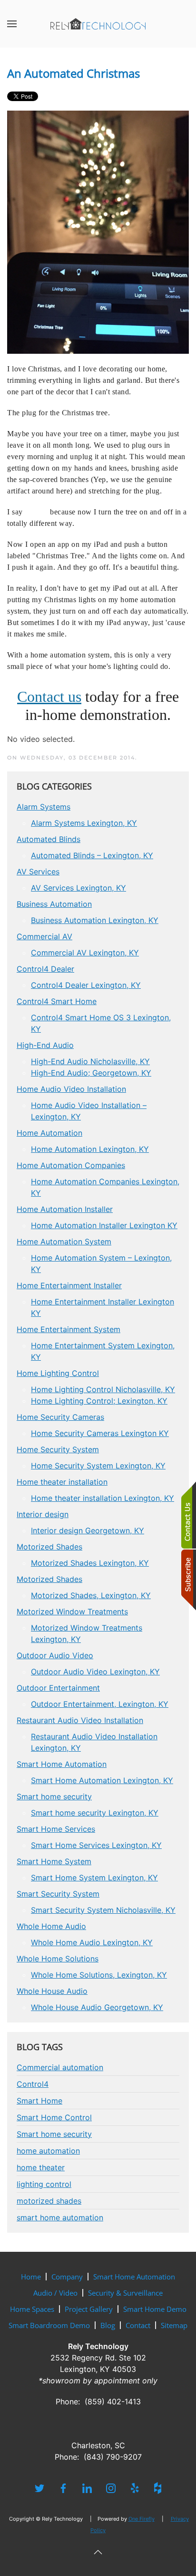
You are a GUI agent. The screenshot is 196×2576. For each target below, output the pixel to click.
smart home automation (60, 2217)
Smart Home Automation (134, 2277)
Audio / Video (55, 2293)
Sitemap (174, 2325)
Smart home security (54, 2134)
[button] (12, 24)
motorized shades (49, 2201)
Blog (108, 2325)
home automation (48, 2151)
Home (31, 2277)
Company (67, 2277)
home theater (41, 2167)
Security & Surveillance (125, 2293)
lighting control (44, 2184)
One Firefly (142, 2519)
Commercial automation (60, 2067)
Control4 (33, 2084)
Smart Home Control (54, 2117)
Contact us (49, 697)
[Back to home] (98, 24)
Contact (138, 2325)
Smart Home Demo (155, 2309)
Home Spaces (32, 2309)
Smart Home (39, 2101)
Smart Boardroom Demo (49, 2325)
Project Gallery (89, 2309)
